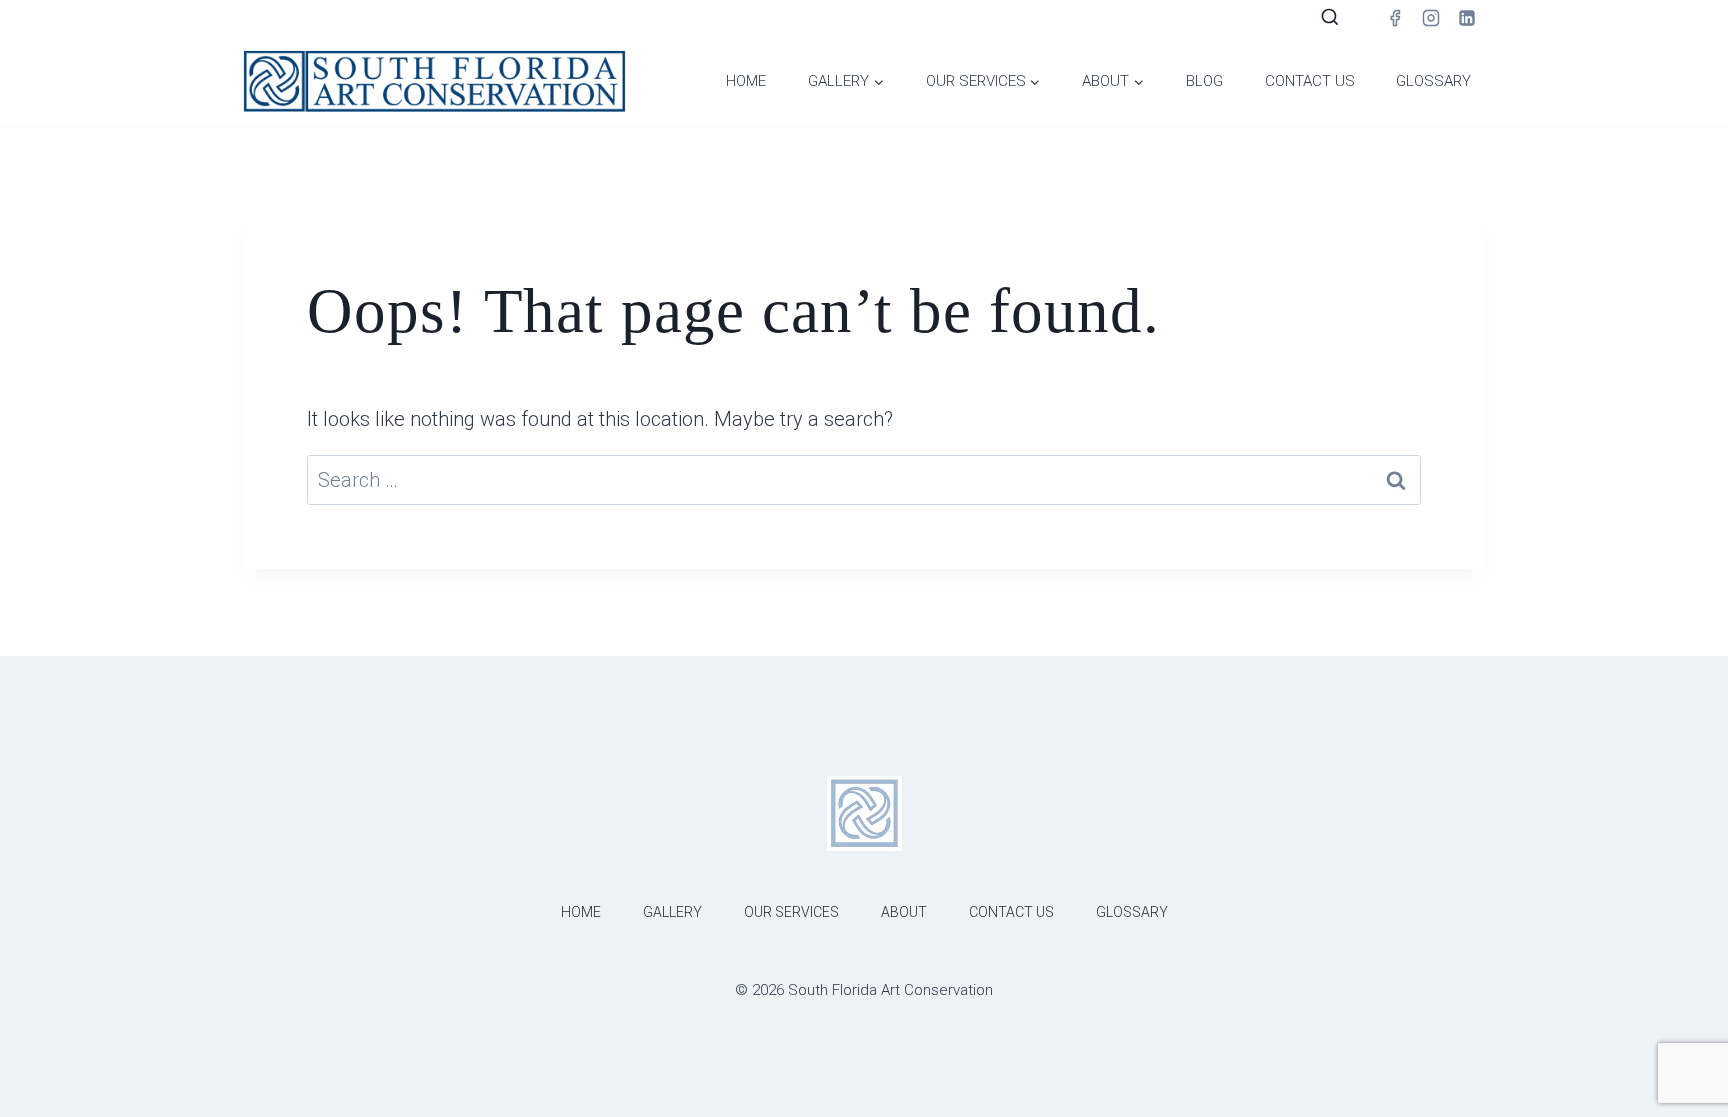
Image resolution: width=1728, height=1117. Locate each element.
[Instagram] (1431, 18)
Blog (1204, 81)
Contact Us (1310, 81)
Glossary (1433, 81)
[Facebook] (1395, 18)
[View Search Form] (1330, 18)
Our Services (791, 912)
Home (746, 81)
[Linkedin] (1467, 18)
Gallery (672, 912)
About (904, 912)
